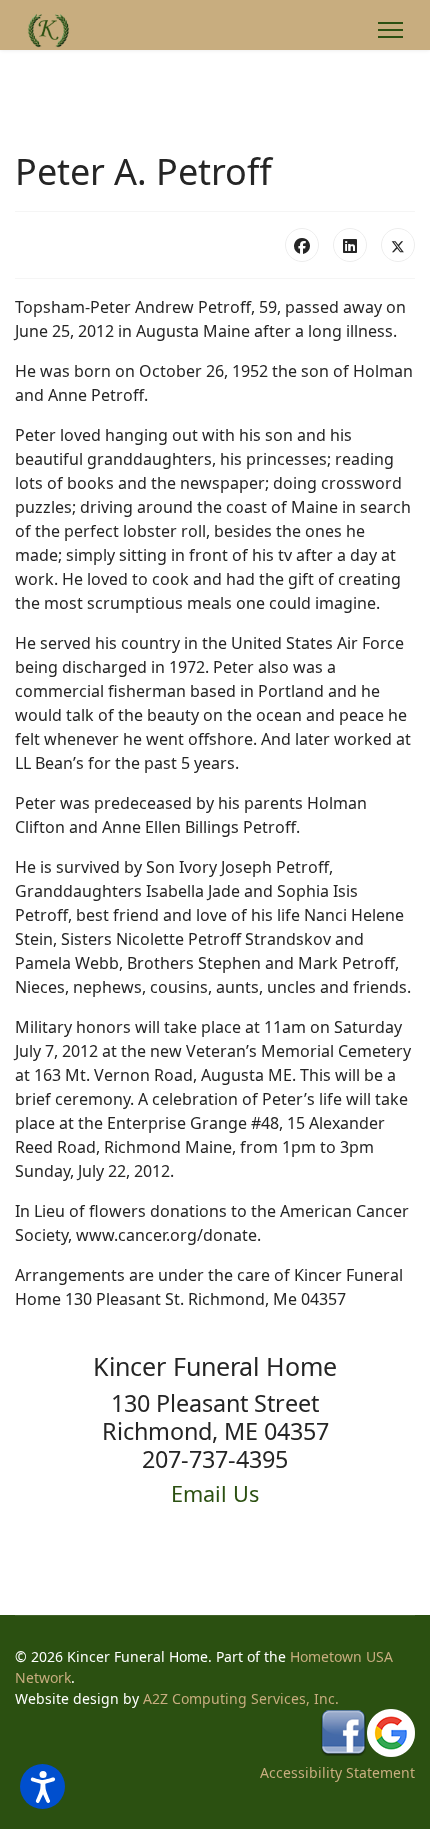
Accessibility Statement (337, 1772)
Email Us (215, 1493)
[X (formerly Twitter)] (398, 245)
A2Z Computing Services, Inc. (241, 1698)
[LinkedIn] (350, 245)
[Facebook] (302, 245)
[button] (42, 1786)
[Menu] (390, 30)
